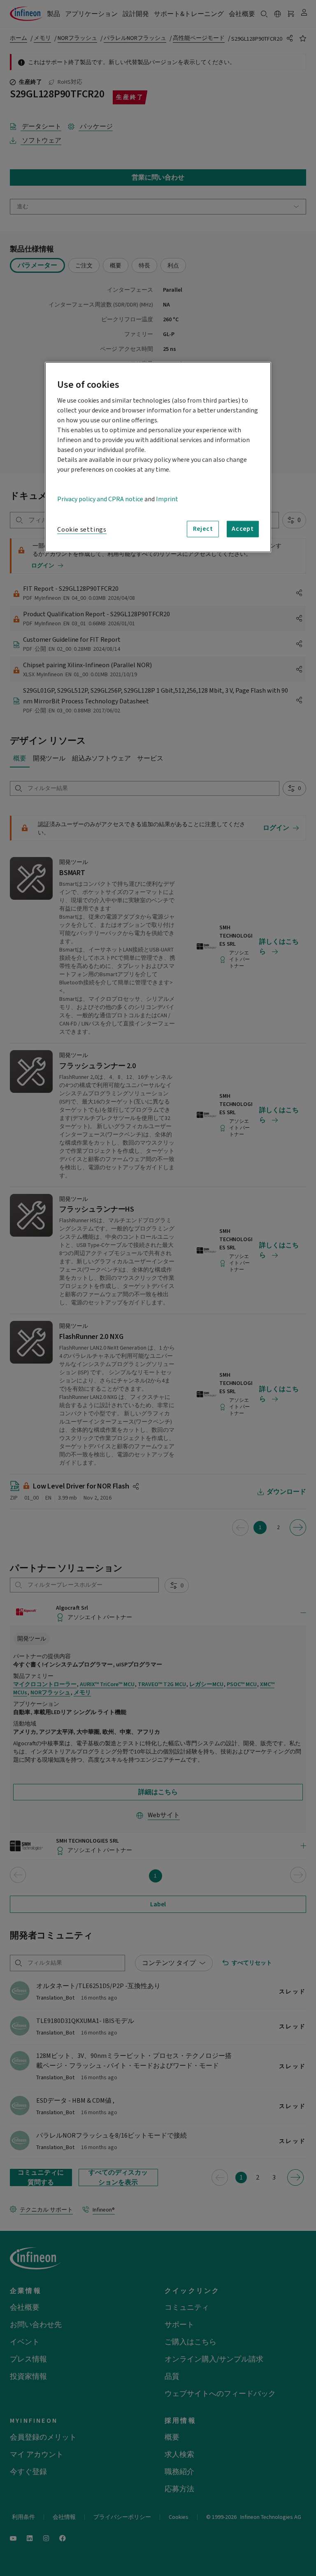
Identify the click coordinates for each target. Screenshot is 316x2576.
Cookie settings (82, 529)
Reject (203, 529)
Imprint (167, 499)
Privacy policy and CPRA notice (100, 499)
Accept (243, 529)
